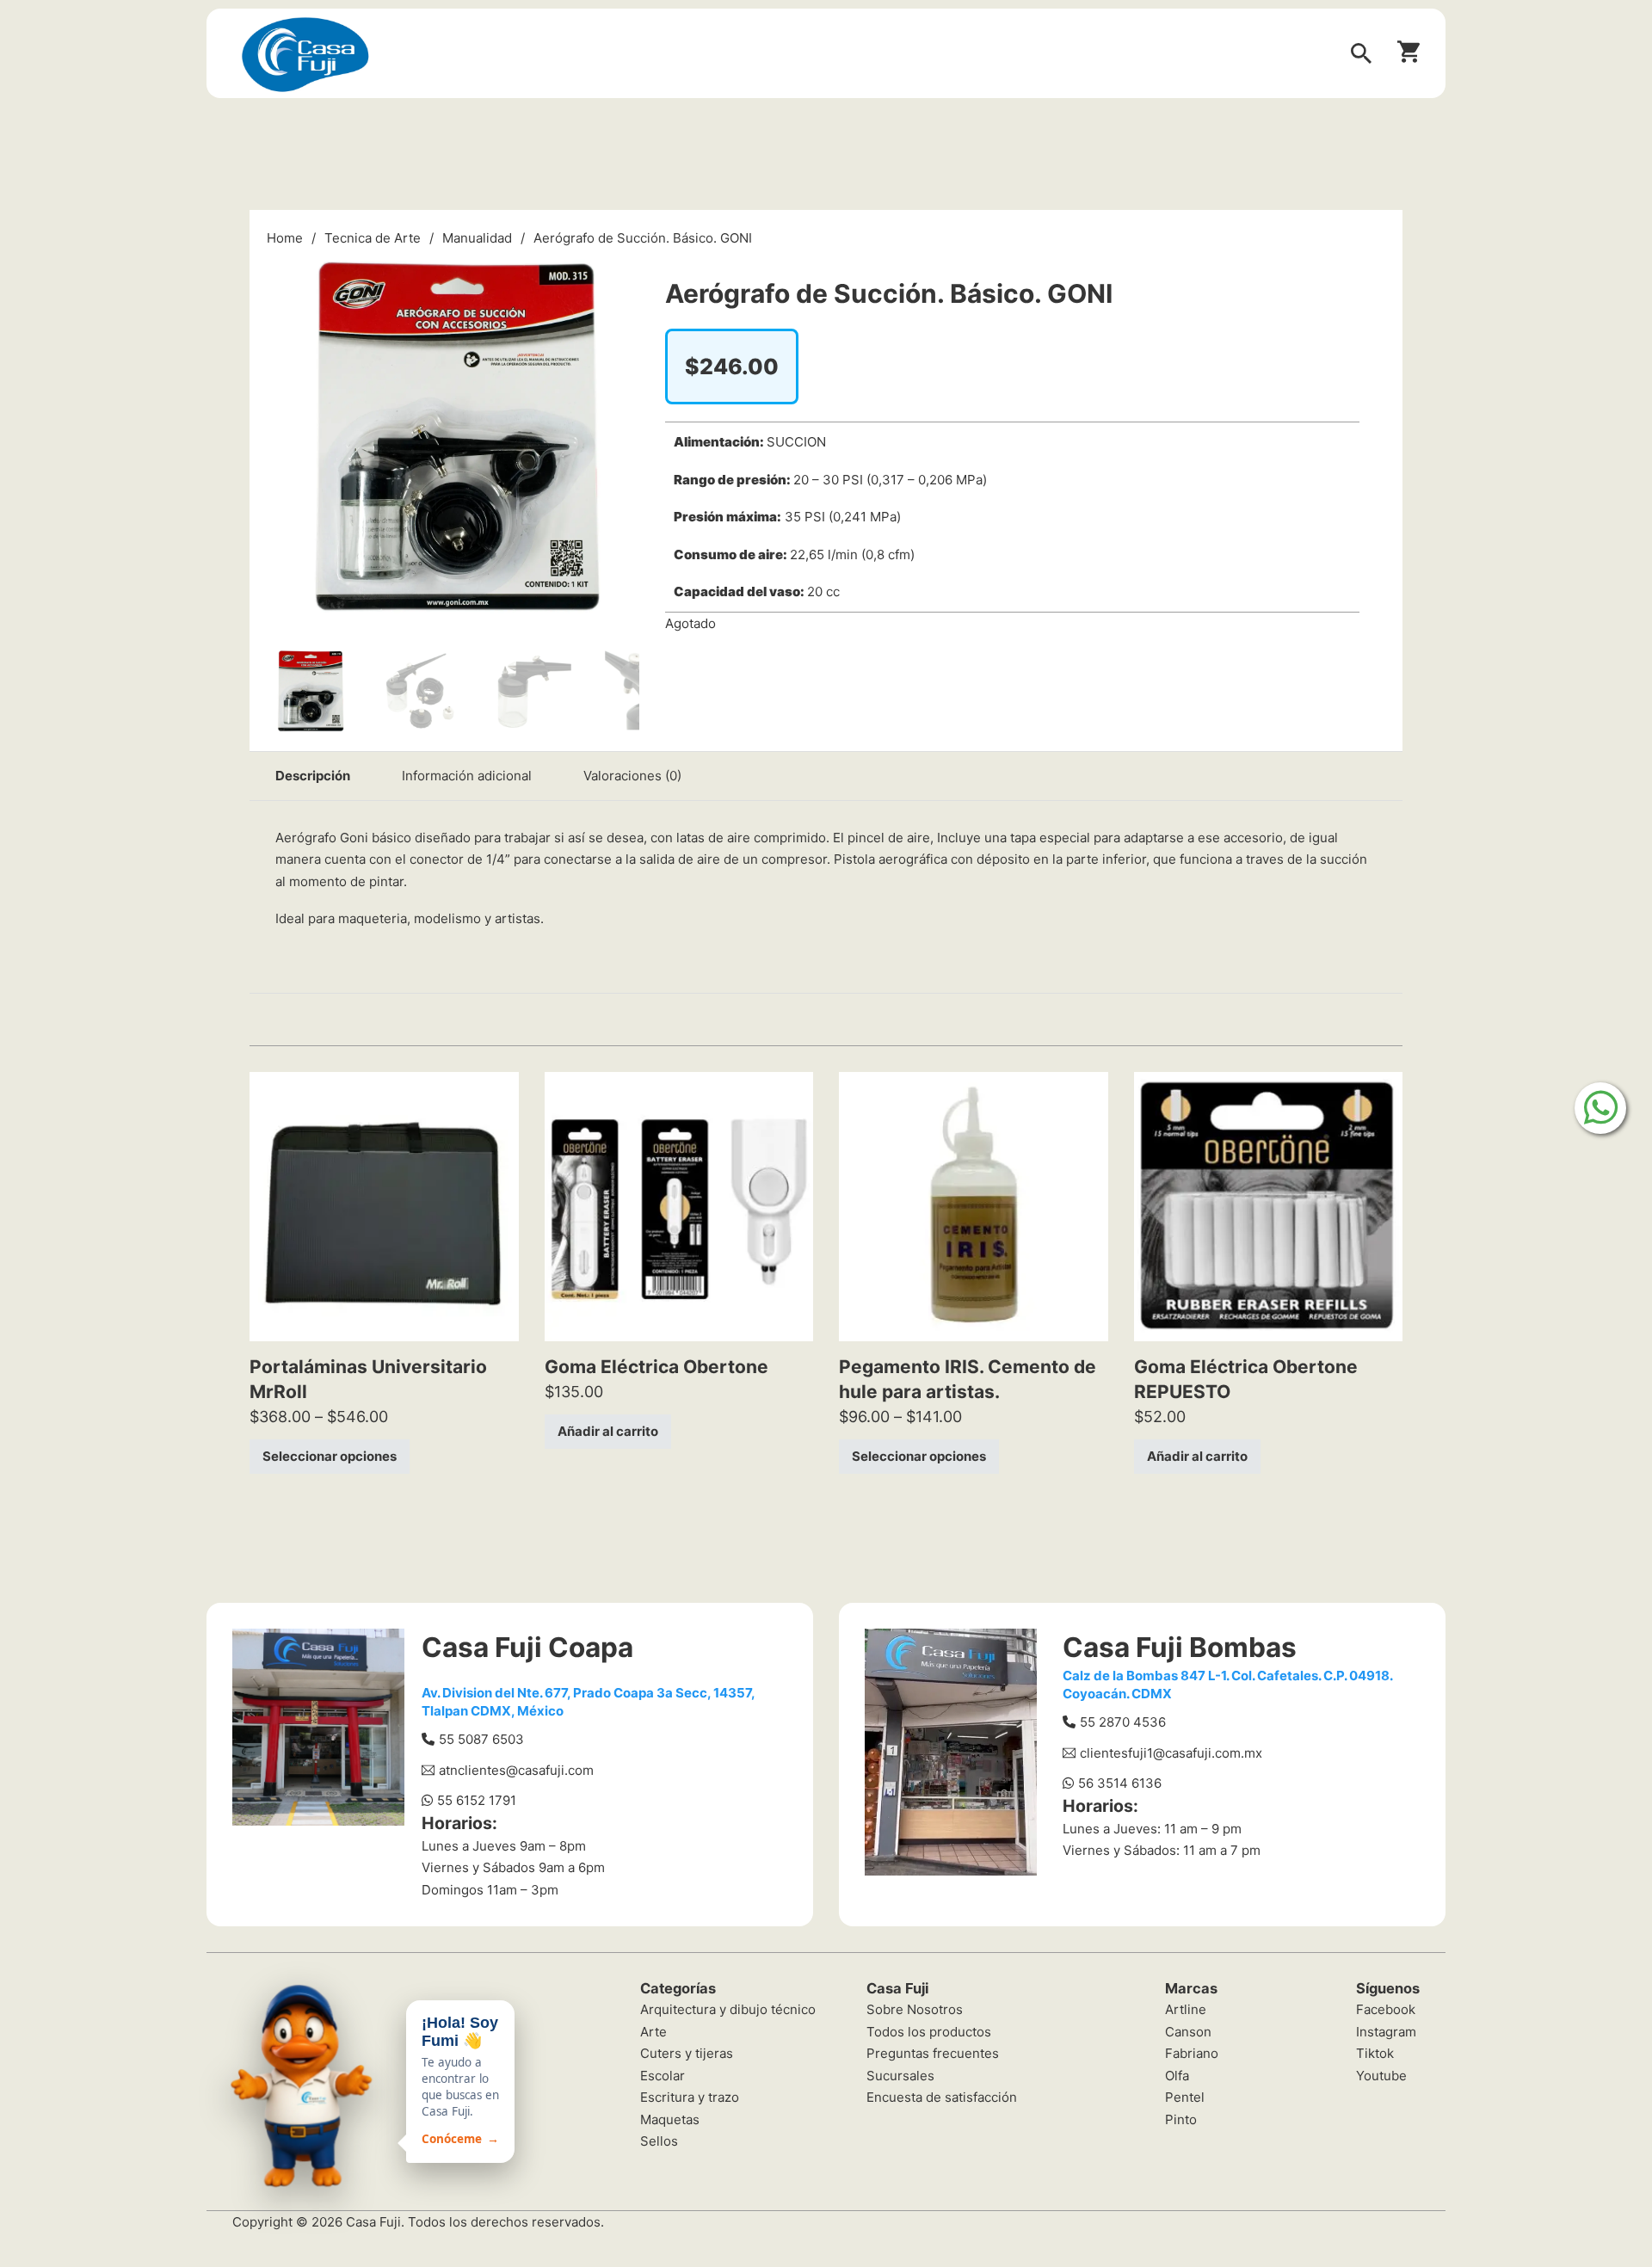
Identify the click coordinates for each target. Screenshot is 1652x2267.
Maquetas (670, 2119)
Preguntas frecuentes (933, 2053)
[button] (616, 273)
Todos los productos (929, 2032)
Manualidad (477, 238)
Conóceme (460, 2139)
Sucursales (900, 2076)
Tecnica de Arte (373, 238)
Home (285, 238)
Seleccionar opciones (330, 1456)
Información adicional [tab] (467, 776)
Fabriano (1192, 2053)
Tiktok (1375, 2053)
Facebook (1386, 2009)
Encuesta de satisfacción (942, 2097)
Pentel (1185, 2097)
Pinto (1181, 2119)
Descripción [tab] (313, 776)
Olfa (1177, 2076)
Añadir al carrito (608, 1431)
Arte (653, 2032)
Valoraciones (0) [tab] (632, 776)
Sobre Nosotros (915, 2009)
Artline (1186, 2009)
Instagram (1386, 2032)
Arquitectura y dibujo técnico (728, 2009)
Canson (1188, 2032)
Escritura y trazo (690, 2097)
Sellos (659, 2141)
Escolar (663, 2076)
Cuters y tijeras (687, 2053)
